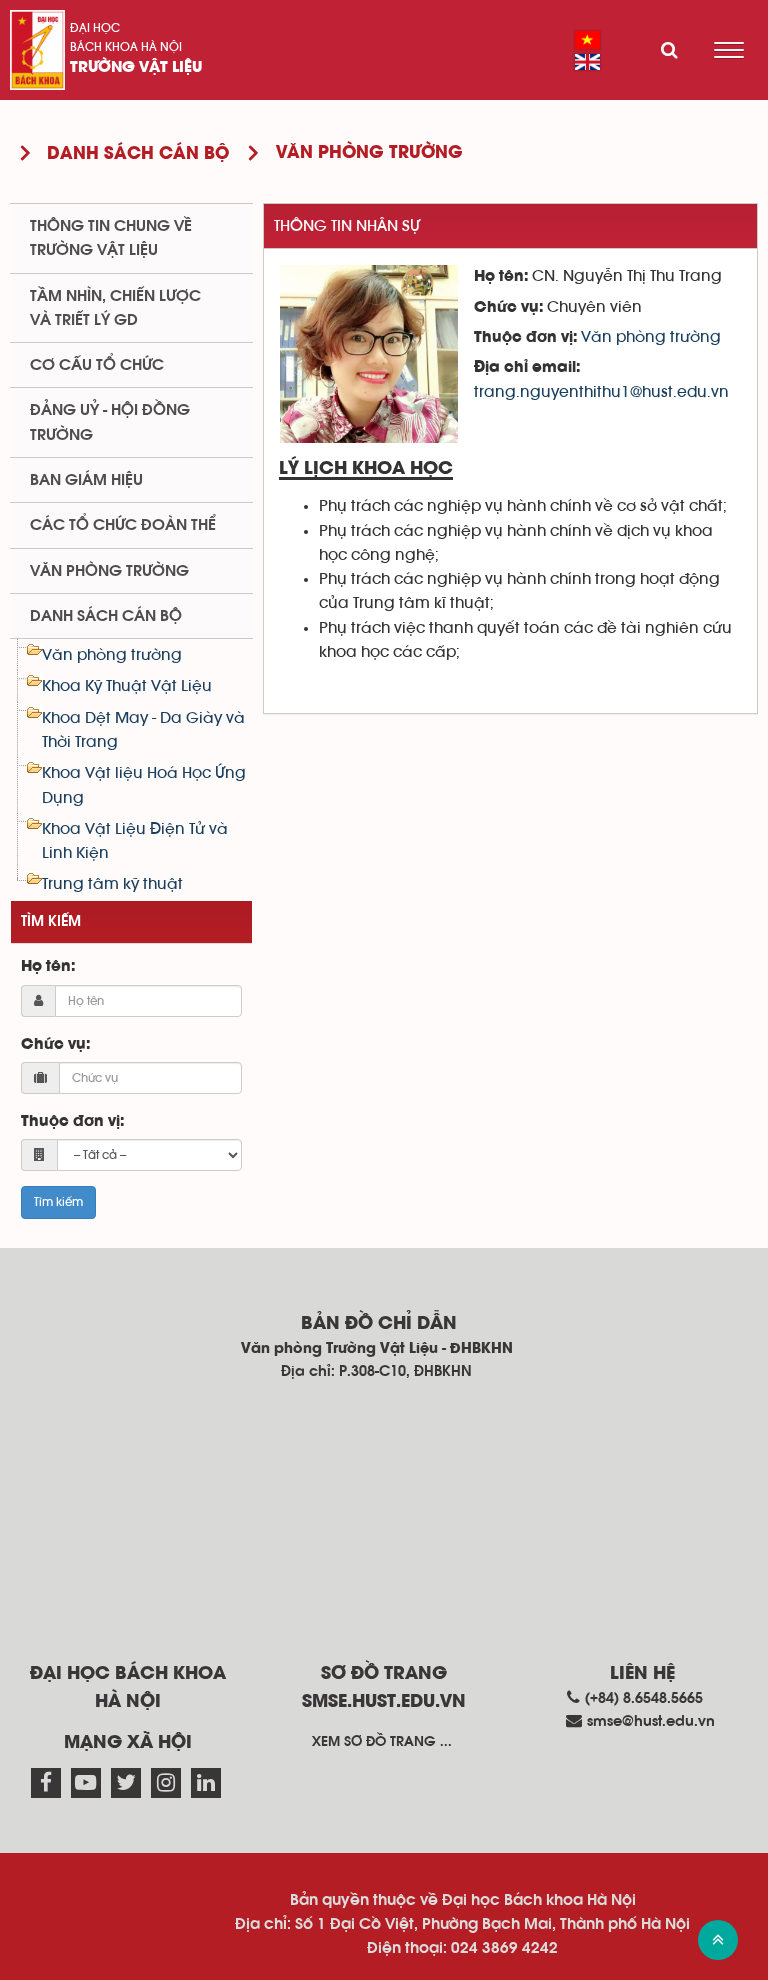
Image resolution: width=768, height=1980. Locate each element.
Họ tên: (48, 967)
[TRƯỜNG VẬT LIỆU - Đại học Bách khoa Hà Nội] (37, 50)
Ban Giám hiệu (86, 480)
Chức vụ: (55, 1045)
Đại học (95, 28)
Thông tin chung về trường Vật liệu (111, 238)
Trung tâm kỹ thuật (112, 884)
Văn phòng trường (651, 337)
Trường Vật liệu (136, 68)
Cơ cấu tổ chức (97, 365)
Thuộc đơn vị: (72, 1122)
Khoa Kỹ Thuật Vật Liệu (127, 686)
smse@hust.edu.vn (651, 1721)
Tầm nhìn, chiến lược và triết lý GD (115, 308)
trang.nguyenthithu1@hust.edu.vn (601, 392)
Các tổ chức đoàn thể (123, 525)
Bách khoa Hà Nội (126, 47)
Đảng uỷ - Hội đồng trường (110, 422)
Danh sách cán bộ (106, 616)
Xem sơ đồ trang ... (382, 1742)
